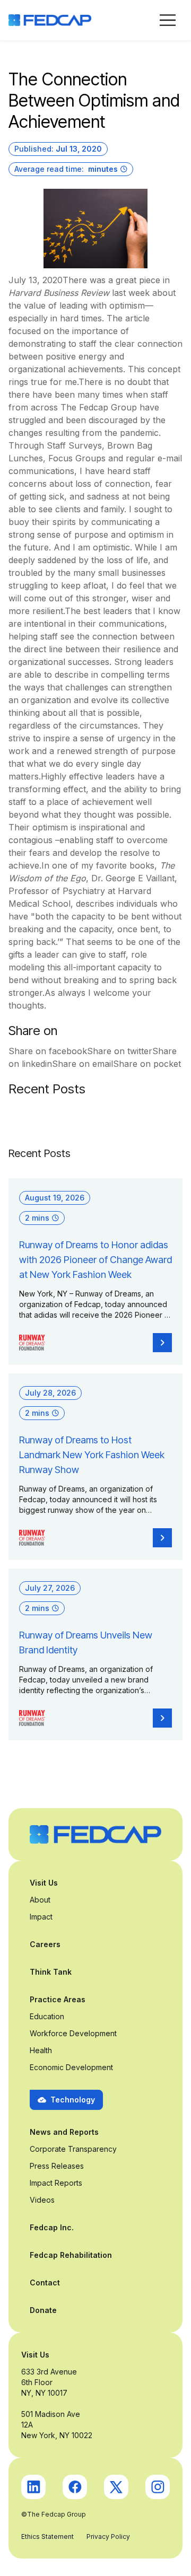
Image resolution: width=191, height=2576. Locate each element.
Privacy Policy (108, 2536)
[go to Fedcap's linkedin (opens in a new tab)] (33, 2487)
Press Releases (57, 2166)
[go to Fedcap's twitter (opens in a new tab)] (116, 2487)
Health (41, 2050)
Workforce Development (73, 2033)
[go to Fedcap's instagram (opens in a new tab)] (158, 2487)
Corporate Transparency (73, 2149)
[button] (168, 20)
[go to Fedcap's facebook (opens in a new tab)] (75, 2487)
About (40, 1900)
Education (47, 2016)
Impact (41, 1917)
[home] (50, 20)
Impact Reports (56, 2183)
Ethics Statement (47, 2536)
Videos (42, 2200)
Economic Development (71, 2067)
